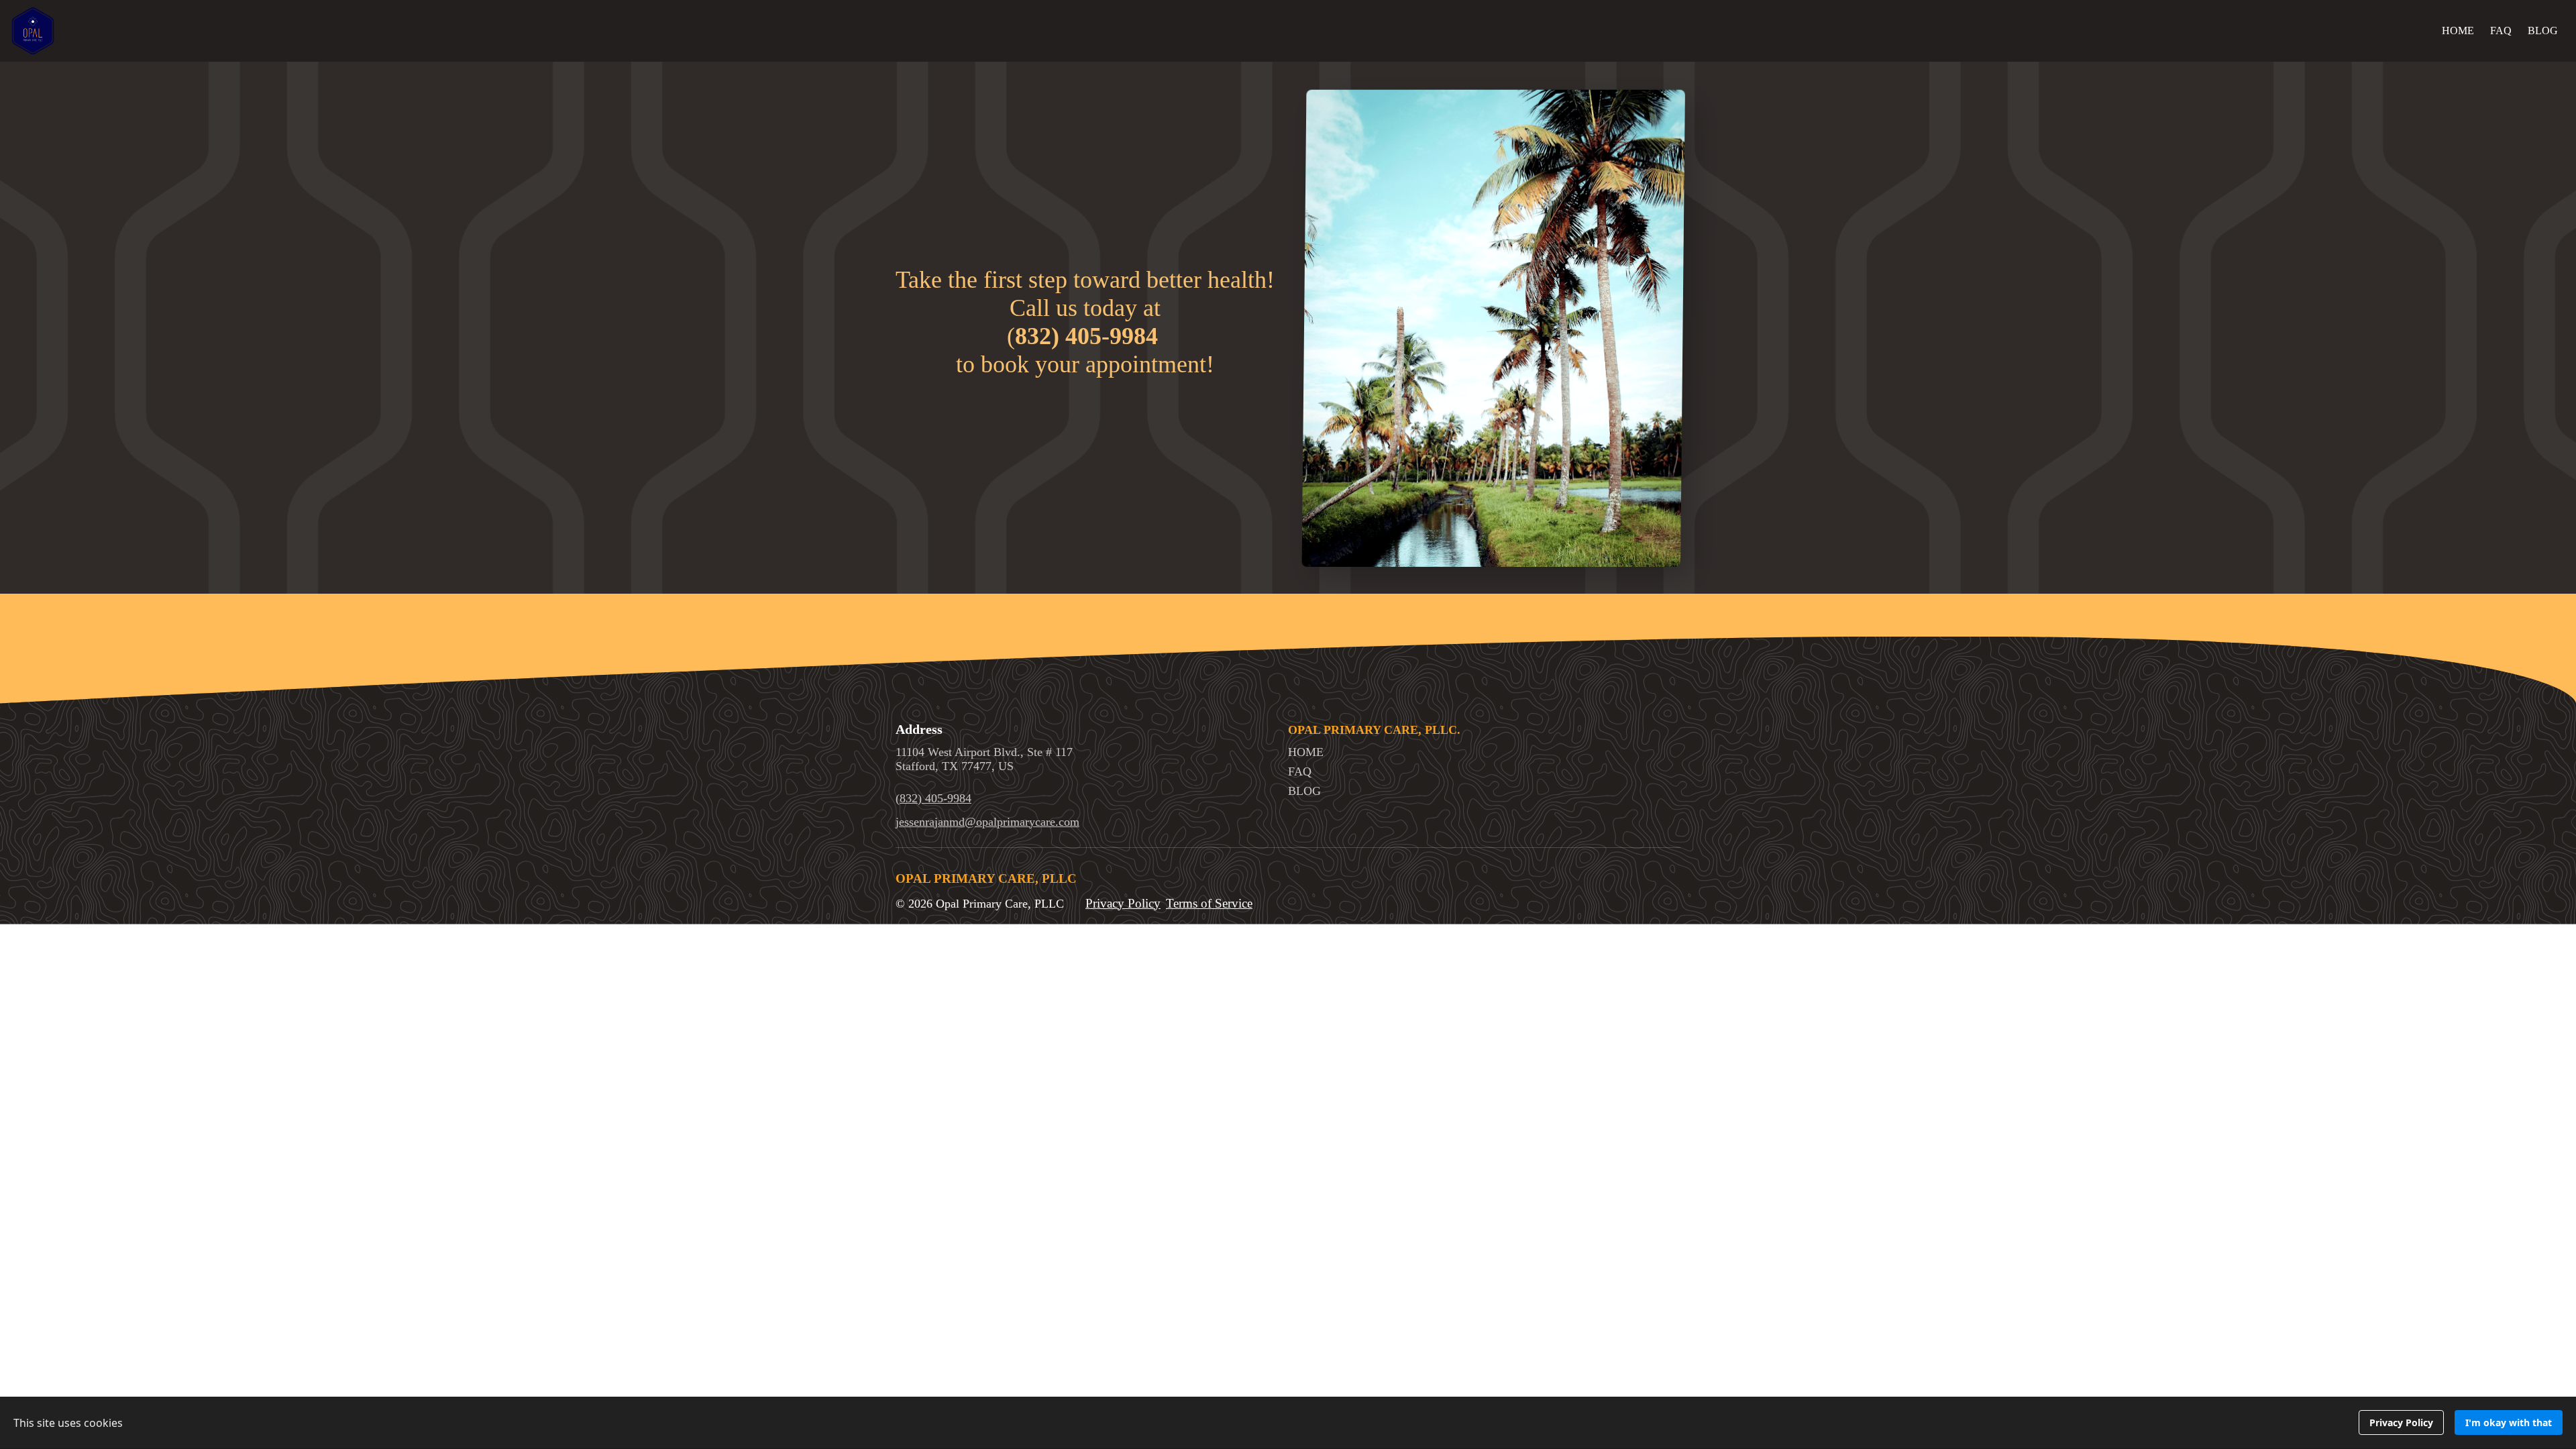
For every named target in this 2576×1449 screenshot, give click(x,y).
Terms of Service (1209, 903)
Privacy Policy (1123, 903)
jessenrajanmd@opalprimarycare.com (987, 822)
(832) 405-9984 (933, 798)
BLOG (2543, 31)
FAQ (2501, 31)
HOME (2458, 31)
